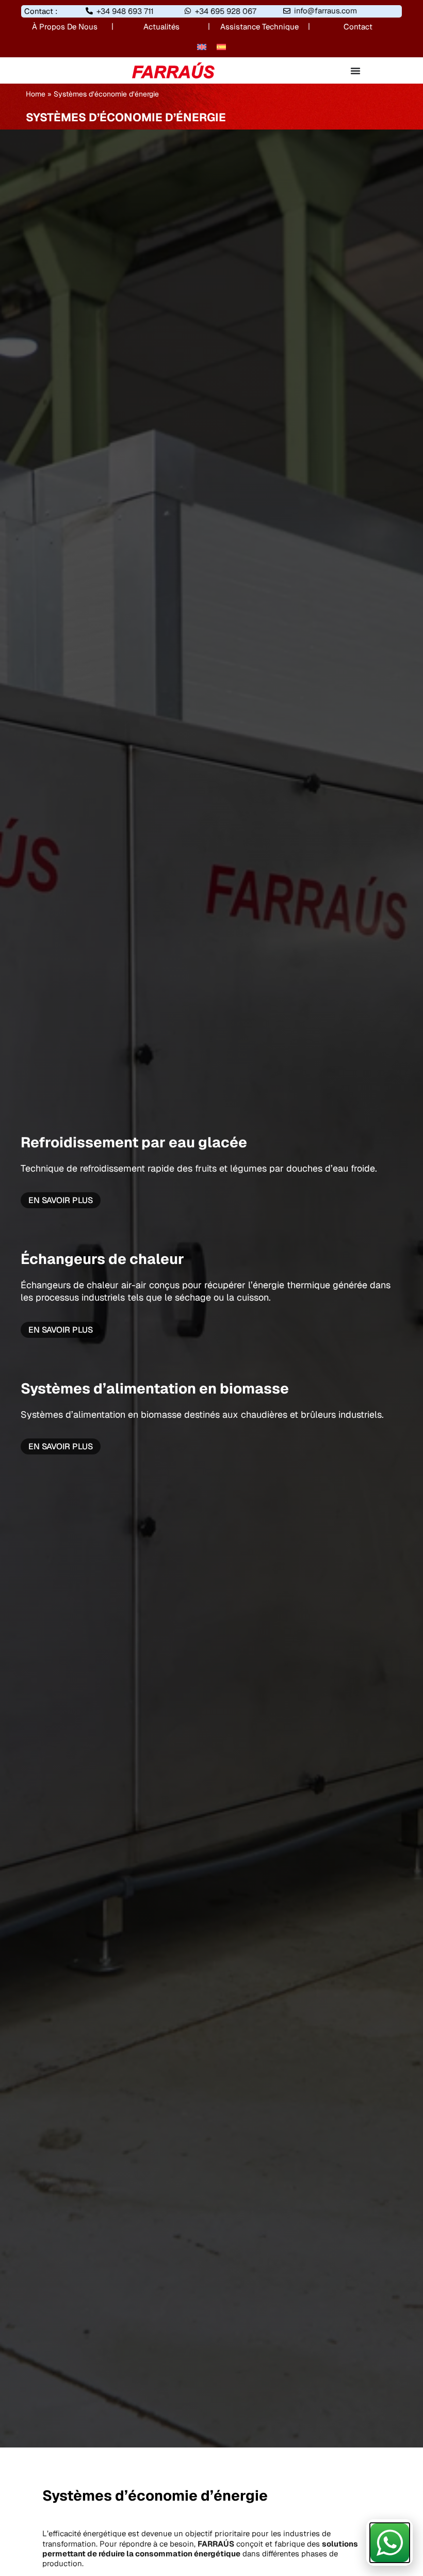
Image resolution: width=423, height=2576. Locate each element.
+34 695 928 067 (226, 11)
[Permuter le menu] (355, 71)
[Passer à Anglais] (202, 46)
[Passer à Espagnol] (221, 46)
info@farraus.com (326, 11)
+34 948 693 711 (125, 11)
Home (36, 94)
